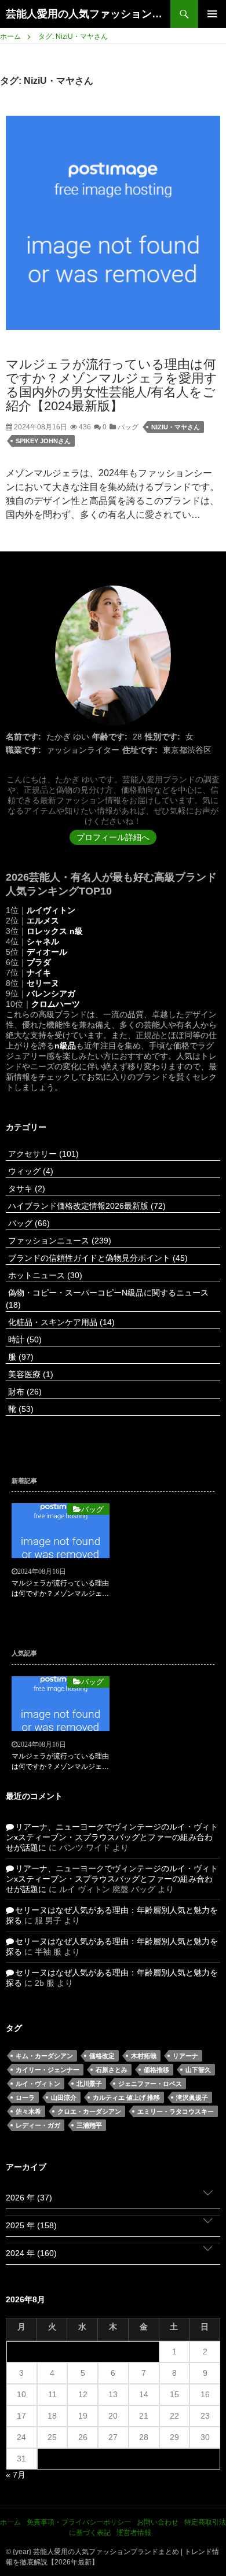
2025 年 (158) (31, 2225)
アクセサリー (42, 1154)
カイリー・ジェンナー (48, 2070)
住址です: (140, 750)
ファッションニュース (59, 1241)
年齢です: (110, 737)
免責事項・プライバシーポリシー (79, 2522)
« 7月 (16, 2475)
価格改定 (102, 2056)
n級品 (65, 1046)
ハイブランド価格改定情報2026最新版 (86, 1206)
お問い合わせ (158, 2522)
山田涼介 (64, 2097)
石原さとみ (112, 2070)
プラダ (39, 962)
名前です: (23, 737)
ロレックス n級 (55, 931)
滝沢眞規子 (192, 2097)
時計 (24, 1339)
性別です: (163, 737)
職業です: (23, 750)
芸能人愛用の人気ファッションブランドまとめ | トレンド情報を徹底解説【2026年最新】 (88, 14)
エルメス (43, 921)
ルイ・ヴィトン (38, 2084)
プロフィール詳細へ (113, 837)
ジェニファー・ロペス (150, 2084)
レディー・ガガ (38, 2125)
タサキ (25, 1188)
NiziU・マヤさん (176, 427)
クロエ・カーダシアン (89, 2111)
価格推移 (156, 2070)
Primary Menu (212, 14)
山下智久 (198, 2070)
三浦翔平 (89, 2125)
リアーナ (185, 2056)
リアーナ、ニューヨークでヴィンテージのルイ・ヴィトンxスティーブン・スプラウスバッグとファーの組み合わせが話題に (112, 1837)
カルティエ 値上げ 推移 (126, 2097)
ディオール (47, 952)
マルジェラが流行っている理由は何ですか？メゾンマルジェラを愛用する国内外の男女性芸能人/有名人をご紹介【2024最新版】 (112, 385)
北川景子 (89, 2084)
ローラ (25, 2097)
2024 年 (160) (31, 2253)
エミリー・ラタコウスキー (176, 2111)
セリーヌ (43, 983)
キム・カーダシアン (44, 2056)
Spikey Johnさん (43, 441)
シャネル (43, 941)
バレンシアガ (51, 993)
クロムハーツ (56, 1004)
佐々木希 (28, 2111)
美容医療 (30, 1374)
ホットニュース (44, 1275)
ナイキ (39, 973)
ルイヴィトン (51, 910)
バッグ (127, 427)
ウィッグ (30, 1171)
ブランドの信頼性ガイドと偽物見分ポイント (97, 1258)
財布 (24, 1392)
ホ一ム (10, 2522)
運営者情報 (134, 2533)
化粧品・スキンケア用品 (60, 1322)
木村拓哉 (144, 2056)
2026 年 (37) (29, 2198)
